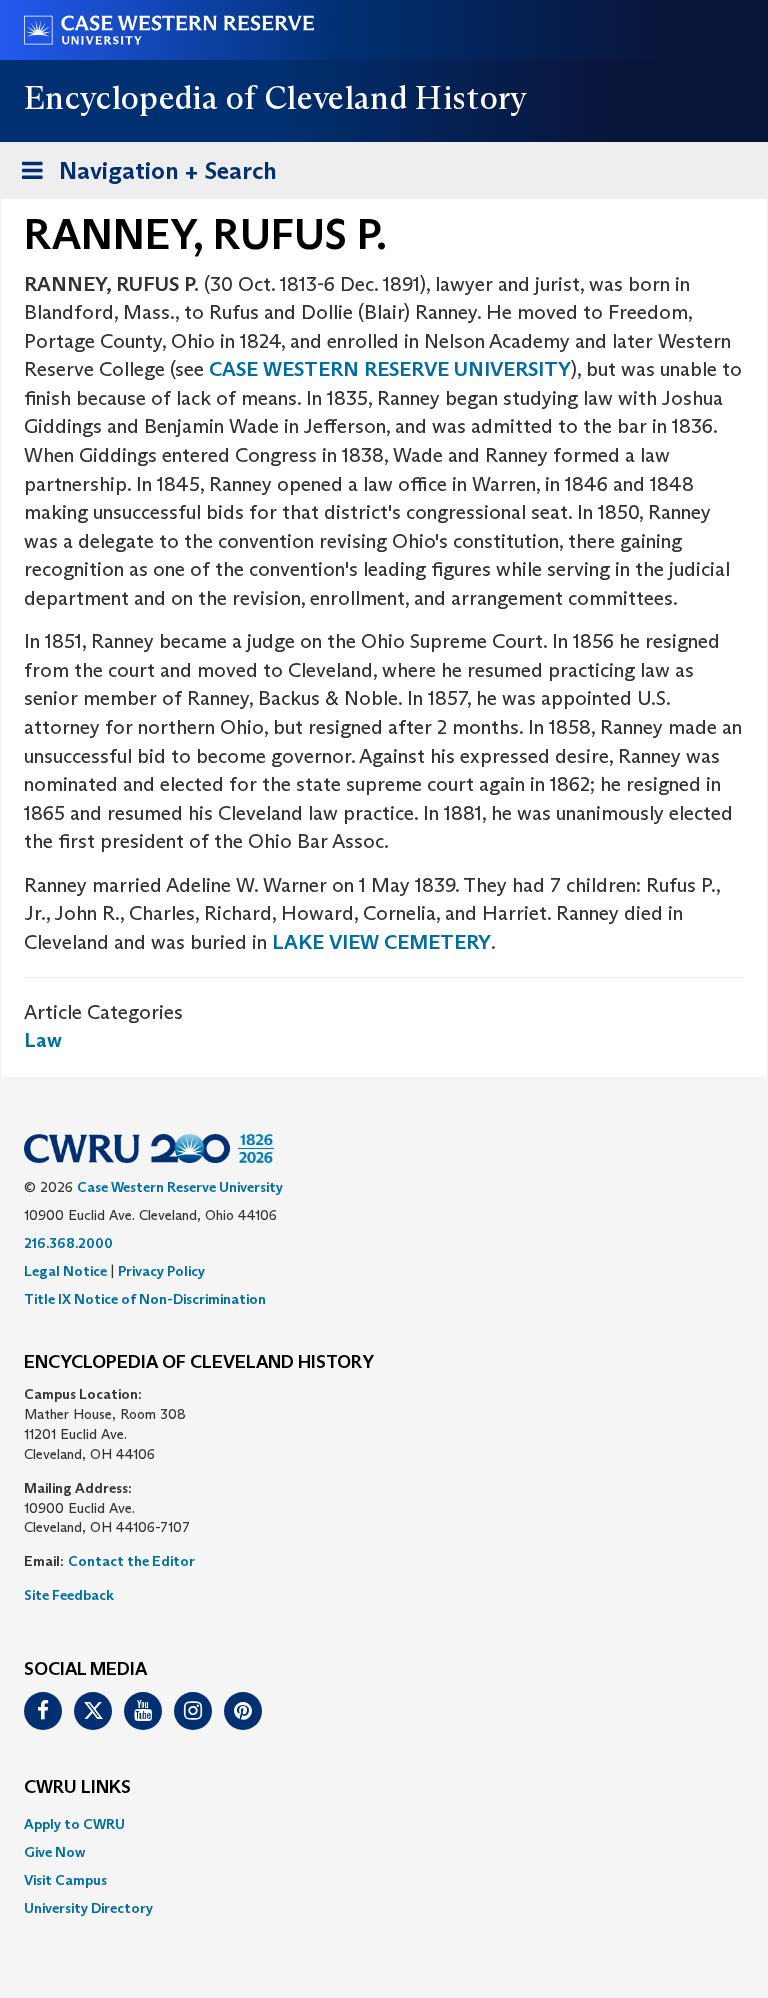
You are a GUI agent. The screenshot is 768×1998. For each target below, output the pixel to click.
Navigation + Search (143, 177)
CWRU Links (77, 1788)
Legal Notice (65, 1271)
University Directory (88, 1908)
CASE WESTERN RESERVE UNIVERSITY (390, 369)
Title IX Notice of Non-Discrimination (145, 1299)
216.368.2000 (68, 1243)
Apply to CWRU (74, 1824)
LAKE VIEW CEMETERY (381, 942)
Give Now (54, 1852)
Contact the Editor (131, 1561)
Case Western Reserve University (180, 1187)
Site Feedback (69, 1595)
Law (43, 1040)
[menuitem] (384, 1824)
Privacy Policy (161, 1271)
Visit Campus (65, 1880)
